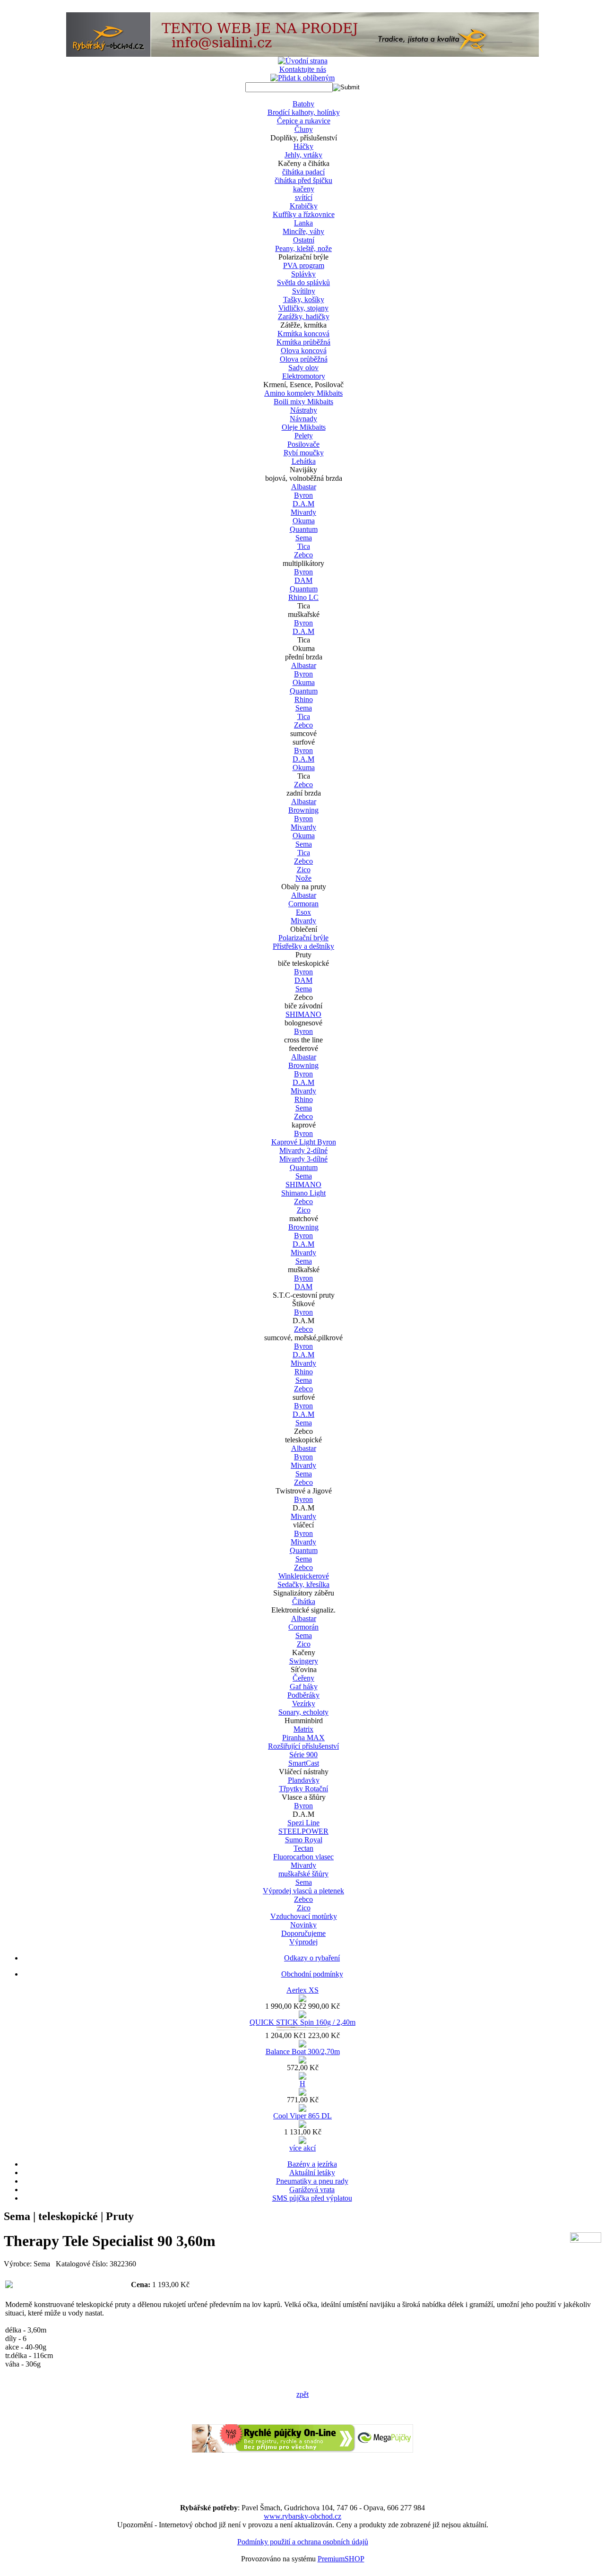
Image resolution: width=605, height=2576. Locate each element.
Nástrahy (304, 410)
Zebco (303, 555)
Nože (303, 878)
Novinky (303, 1925)
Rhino (304, 699)
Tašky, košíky (304, 299)
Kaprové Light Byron (304, 1142)
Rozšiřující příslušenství (303, 1746)
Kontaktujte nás (303, 69)
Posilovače (303, 444)
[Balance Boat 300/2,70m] (302, 2061)
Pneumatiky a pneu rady (312, 2181)
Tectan (303, 1848)
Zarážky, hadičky (304, 317)
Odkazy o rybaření (312, 1958)
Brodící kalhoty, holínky (304, 112)
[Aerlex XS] (302, 1999)
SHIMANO (303, 1014)
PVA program (304, 265)
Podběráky (303, 1695)
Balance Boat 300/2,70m (303, 2051)
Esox (303, 912)
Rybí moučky (304, 453)
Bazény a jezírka (312, 2164)
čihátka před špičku (303, 180)
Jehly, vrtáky (303, 155)
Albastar (304, 487)
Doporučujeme (303, 1933)
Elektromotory (304, 376)
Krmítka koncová (303, 334)
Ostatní (304, 240)
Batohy (303, 104)
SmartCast (304, 1763)
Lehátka (304, 461)
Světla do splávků (303, 282)
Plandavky (304, 1780)
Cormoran (303, 904)
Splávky (303, 274)
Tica (304, 546)
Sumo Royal (304, 1840)
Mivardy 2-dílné (303, 1150)
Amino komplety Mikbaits (303, 393)
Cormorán (303, 1627)
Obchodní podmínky (312, 1974)
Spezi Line (303, 1823)
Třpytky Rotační (303, 1789)
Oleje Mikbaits (304, 427)
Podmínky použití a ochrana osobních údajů (303, 2542)
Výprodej (303, 1942)
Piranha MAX (303, 1738)
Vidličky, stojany (303, 308)
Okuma (304, 521)
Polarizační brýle (303, 938)
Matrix (303, 1729)
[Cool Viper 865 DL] (302, 2125)
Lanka (303, 223)
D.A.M (303, 504)
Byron (303, 495)
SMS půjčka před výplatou (312, 2198)
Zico (304, 870)
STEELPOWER (303, 1831)
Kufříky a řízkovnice (304, 214)
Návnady (303, 419)
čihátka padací (303, 172)
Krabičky (304, 206)
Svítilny (304, 291)
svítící (304, 197)
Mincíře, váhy (303, 231)
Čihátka (304, 1601)
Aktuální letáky (312, 2173)
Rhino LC (303, 597)
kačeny (304, 189)
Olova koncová (304, 351)
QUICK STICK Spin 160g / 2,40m (302, 2022)
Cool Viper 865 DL (302, 2116)
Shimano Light (303, 1193)
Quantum (304, 529)
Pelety (304, 436)
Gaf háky (304, 1687)
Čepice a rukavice (304, 121)
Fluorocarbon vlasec (303, 1857)
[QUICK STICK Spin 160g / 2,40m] (302, 2029)
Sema (304, 538)
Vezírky (304, 1704)
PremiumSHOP (341, 2559)
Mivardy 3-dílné (303, 1159)
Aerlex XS (302, 1990)
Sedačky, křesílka (303, 1584)
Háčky (303, 146)
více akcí (302, 2148)
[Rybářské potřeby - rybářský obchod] (302, 54)
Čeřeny (303, 1678)
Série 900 (303, 1755)
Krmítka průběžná (303, 342)
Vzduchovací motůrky (304, 1916)
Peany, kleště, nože (303, 248)
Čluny (304, 129)
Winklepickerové (304, 1576)
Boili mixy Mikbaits (303, 402)
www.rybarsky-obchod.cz (302, 2516)
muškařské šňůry (303, 1874)
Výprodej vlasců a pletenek (303, 1891)
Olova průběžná (304, 359)
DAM (303, 580)
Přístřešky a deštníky (303, 946)
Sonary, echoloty (303, 1712)
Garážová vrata (312, 2190)
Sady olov (303, 368)
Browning (303, 810)
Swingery (304, 1661)
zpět (302, 2394)
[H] (302, 2093)
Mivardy (303, 512)
